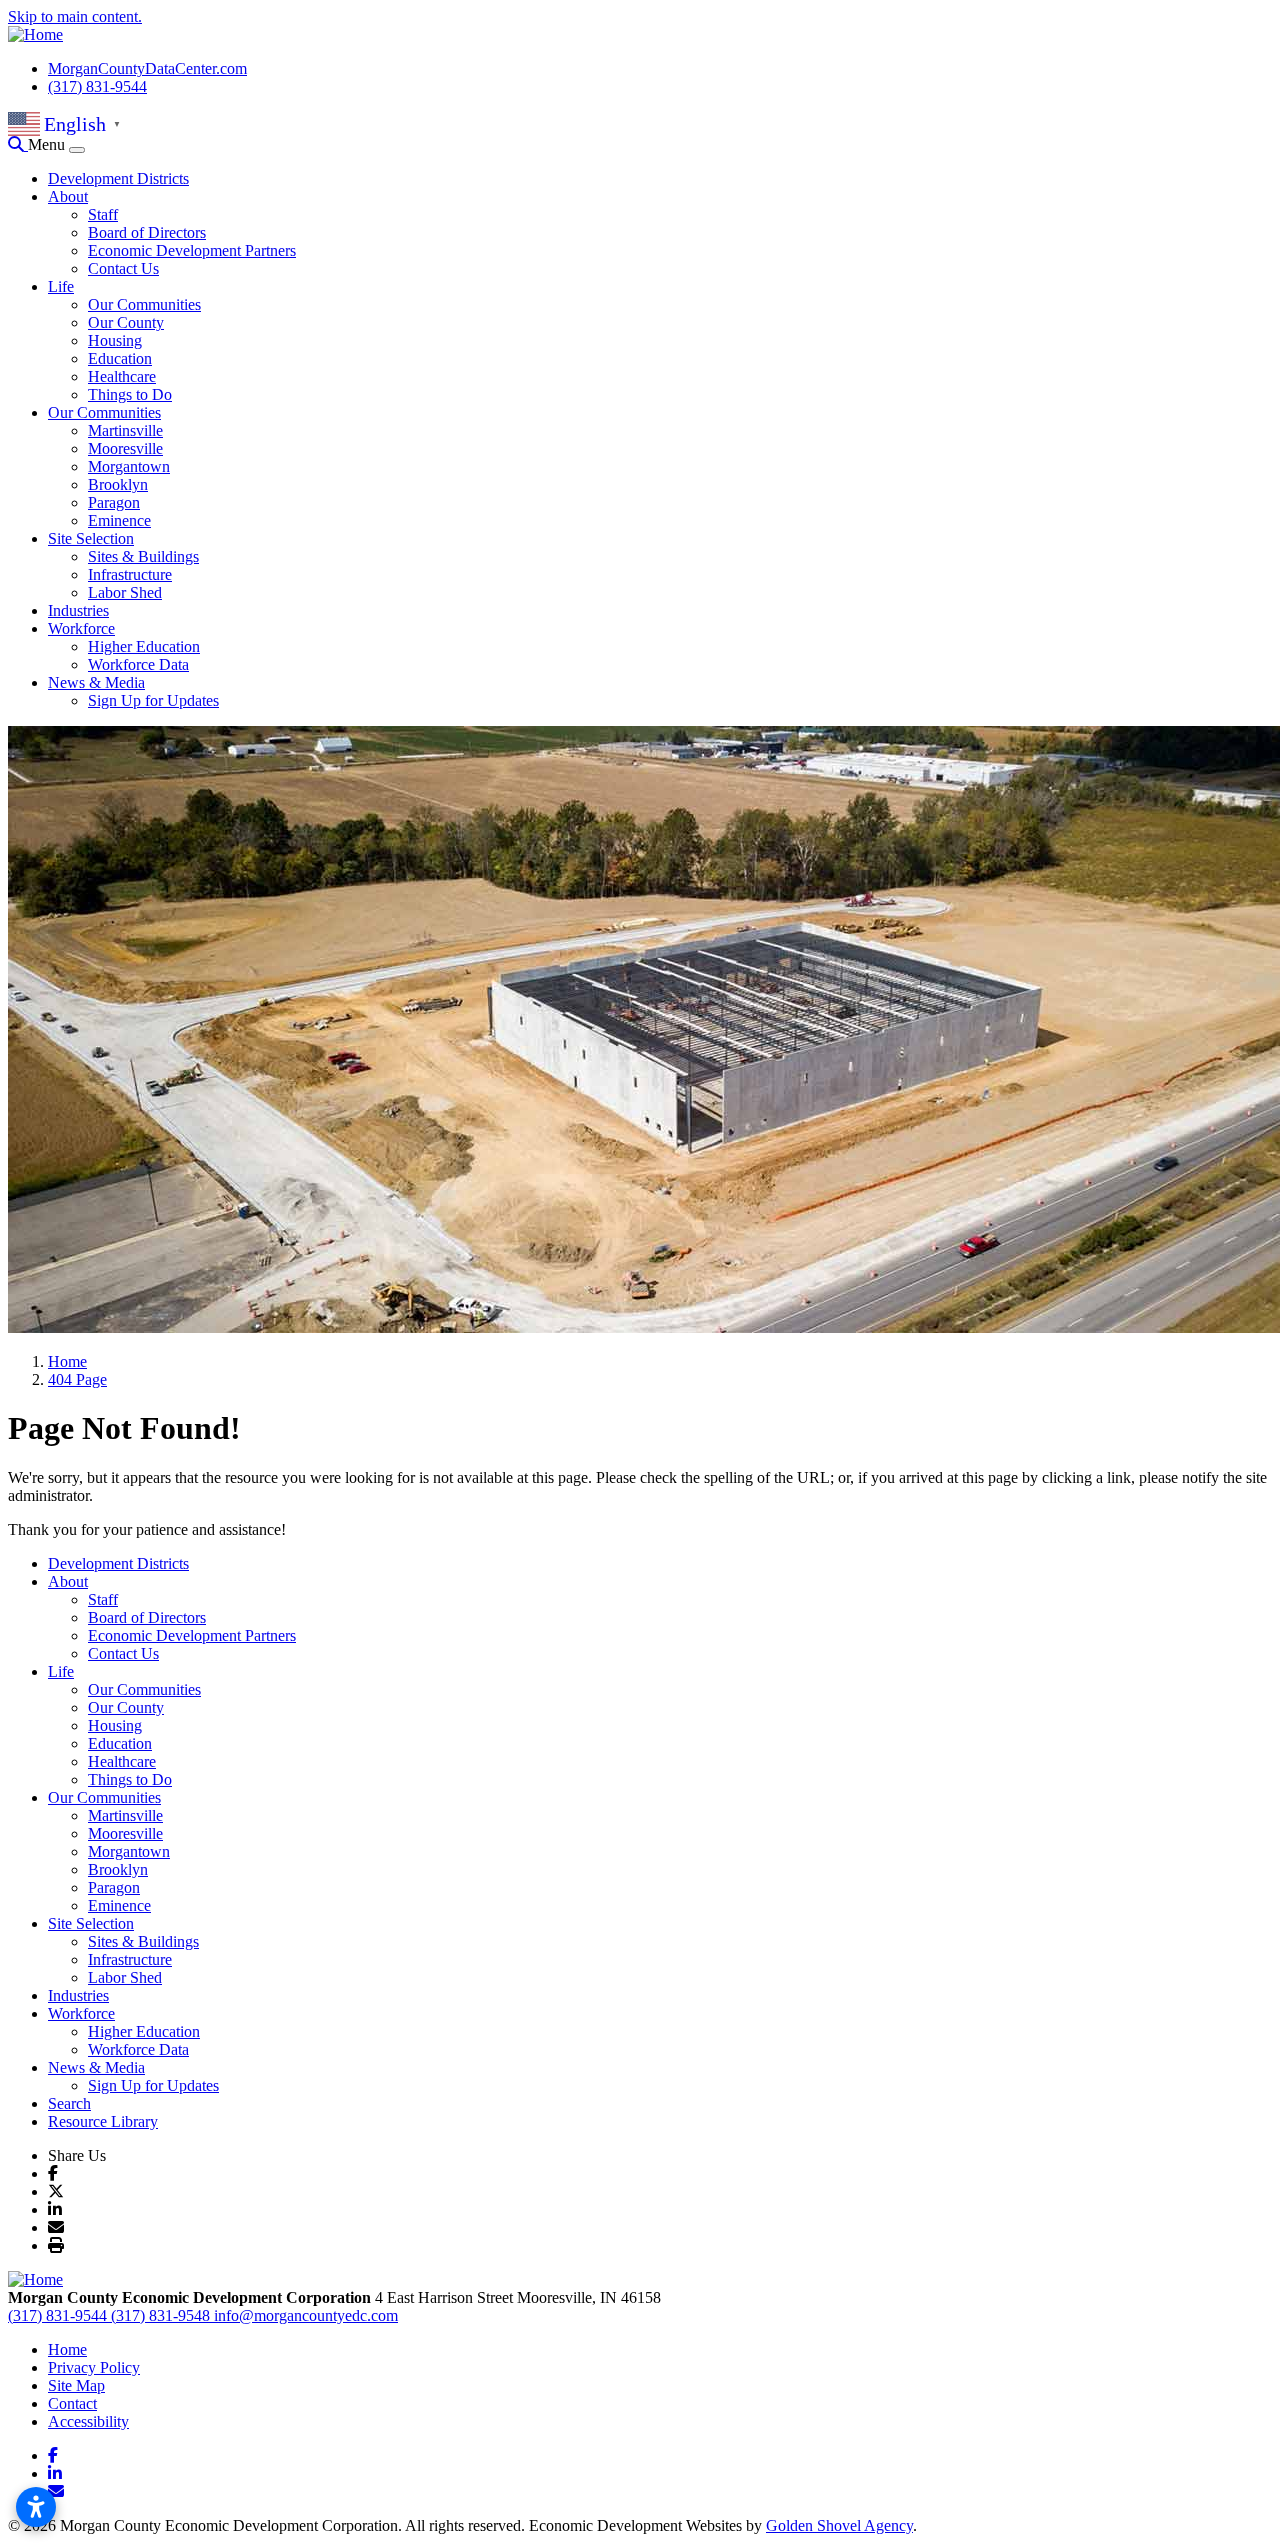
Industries (78, 610)
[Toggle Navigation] (77, 150)
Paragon (114, 502)
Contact (72, 2403)
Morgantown (129, 466)
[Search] (18, 144)
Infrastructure (130, 574)
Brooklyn (118, 484)
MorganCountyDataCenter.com (147, 68)
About (68, 196)
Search (69, 2103)
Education (120, 358)
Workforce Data (138, 664)
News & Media (96, 682)
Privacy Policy (94, 2367)
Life (61, 286)
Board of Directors (147, 232)
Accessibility (88, 2421)
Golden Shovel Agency (839, 2525)
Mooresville (125, 448)
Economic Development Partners (192, 250)
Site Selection (91, 538)
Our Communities (144, 304)
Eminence (119, 520)
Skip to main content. (75, 16)
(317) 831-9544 (97, 86)
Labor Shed (125, 592)
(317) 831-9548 (162, 2315)
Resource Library (103, 2121)
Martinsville (125, 430)
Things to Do (130, 394)
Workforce (81, 628)
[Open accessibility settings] (36, 2507)
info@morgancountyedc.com (306, 2315)
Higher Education (144, 646)
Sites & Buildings (143, 556)
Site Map (76, 2385)
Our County (126, 322)
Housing (115, 340)
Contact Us (123, 268)
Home (67, 2349)
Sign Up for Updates (153, 700)
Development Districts (118, 178)
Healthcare (122, 376)
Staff (103, 214)
